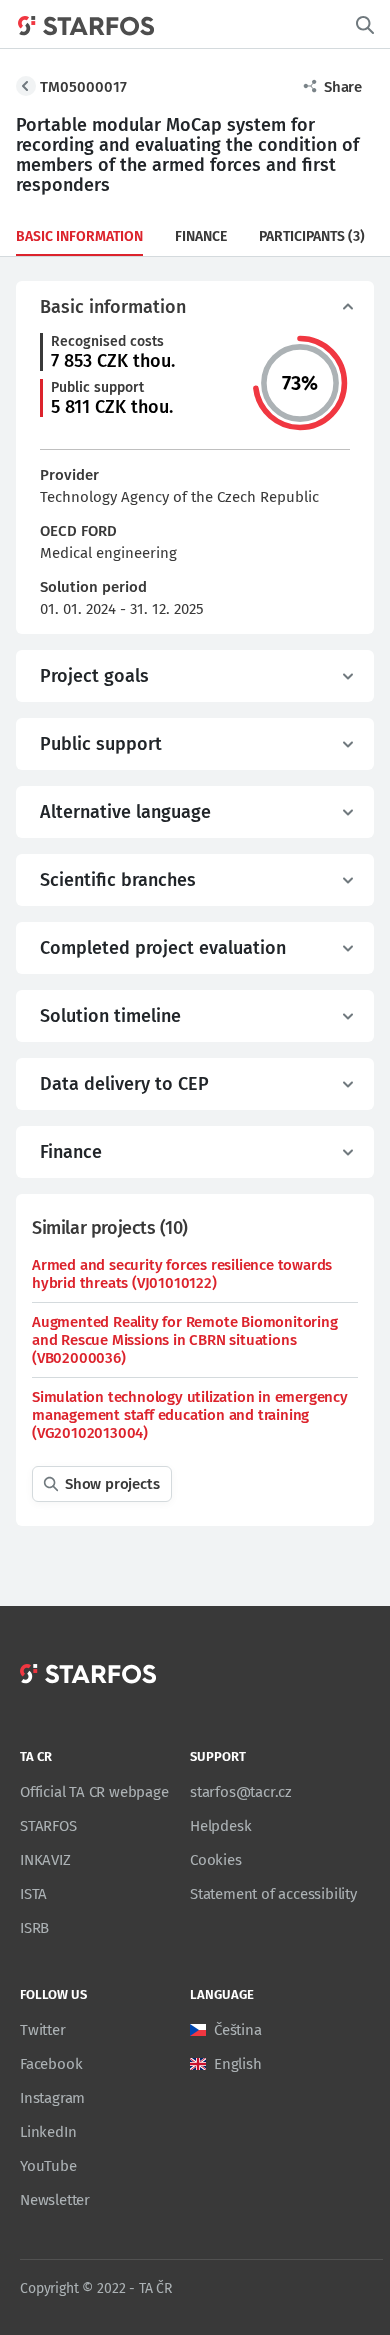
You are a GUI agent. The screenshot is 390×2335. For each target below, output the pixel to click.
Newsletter (55, 2200)
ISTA (33, 1894)
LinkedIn (48, 2132)
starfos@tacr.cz (241, 1792)
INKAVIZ (45, 1860)
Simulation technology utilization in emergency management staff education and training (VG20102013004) (190, 1415)
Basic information (79, 236)
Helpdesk (220, 1826)
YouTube (48, 2166)
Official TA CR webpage (94, 1792)
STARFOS (48, 1826)
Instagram (52, 2098)
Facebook (51, 2064)
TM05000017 (83, 87)
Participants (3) (312, 236)
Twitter (43, 2030)
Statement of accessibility (273, 1894)
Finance (201, 236)
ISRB (34, 1928)
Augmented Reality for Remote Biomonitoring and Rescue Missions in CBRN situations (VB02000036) (185, 1340)
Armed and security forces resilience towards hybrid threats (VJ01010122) (182, 1274)
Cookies (216, 1860)
